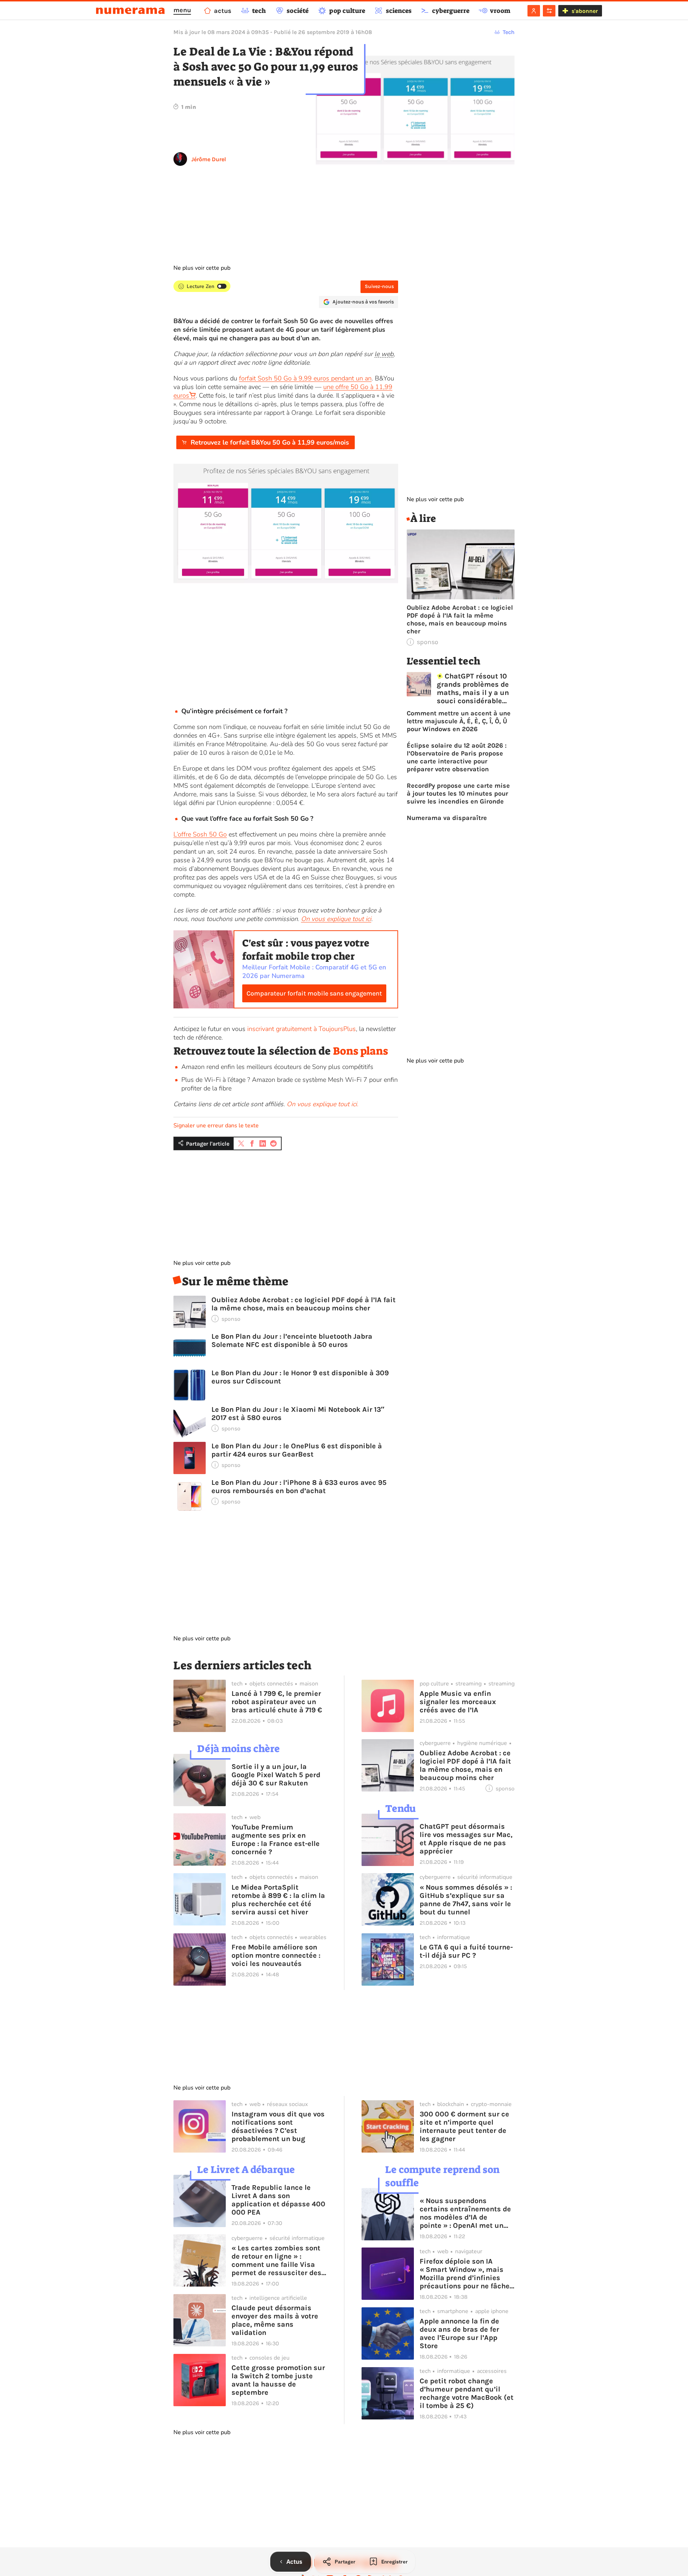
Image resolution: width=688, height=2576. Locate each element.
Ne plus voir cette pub (202, 268)
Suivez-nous (379, 286)
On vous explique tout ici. (322, 1104)
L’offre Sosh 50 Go (200, 834)
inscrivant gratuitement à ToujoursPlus (302, 1029)
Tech (509, 32)
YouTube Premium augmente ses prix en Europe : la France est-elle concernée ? (276, 1839)
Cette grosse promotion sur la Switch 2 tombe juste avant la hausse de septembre (278, 2380)
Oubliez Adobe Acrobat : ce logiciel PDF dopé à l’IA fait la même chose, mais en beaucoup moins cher (304, 1304)
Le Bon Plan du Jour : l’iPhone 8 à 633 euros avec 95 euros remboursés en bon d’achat (299, 1487)
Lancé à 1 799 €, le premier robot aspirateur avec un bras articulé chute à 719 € (277, 1702)
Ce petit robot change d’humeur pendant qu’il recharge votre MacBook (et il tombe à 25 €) (467, 2393)
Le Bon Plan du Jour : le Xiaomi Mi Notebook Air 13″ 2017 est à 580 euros (298, 1414)
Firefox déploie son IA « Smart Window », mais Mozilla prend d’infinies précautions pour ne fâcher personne (466, 2274)
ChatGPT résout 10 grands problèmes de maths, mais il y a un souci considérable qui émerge (473, 689)
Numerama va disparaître (447, 818)
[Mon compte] (534, 11)
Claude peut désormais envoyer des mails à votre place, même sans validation (275, 2320)
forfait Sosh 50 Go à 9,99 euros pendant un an (305, 378)
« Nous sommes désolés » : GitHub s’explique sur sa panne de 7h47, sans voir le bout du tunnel (466, 1900)
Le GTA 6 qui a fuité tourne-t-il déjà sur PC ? (466, 1951)
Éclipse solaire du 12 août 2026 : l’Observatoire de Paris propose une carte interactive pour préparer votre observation (457, 757)
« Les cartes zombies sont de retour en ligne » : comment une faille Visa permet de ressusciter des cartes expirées (276, 2260)
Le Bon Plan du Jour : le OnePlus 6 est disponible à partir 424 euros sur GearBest (297, 1450)
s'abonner (585, 11)
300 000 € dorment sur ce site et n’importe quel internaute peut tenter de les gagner (464, 2126)
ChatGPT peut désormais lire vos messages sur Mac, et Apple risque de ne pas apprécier (466, 1839)
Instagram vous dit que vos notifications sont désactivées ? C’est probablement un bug (278, 2126)
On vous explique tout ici (336, 919)
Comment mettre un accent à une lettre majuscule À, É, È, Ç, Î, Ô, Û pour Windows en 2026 (459, 721)
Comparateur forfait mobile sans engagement (314, 993)
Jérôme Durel (209, 159)
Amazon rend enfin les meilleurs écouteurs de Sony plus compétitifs (277, 1067)
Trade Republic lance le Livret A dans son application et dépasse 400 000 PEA (278, 2200)
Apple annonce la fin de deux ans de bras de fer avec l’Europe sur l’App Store (459, 2333)
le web (384, 354)
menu (182, 10)
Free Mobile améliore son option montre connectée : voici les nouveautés (276, 1955)
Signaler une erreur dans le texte (216, 1126)
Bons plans (360, 1051)
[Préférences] (549, 11)
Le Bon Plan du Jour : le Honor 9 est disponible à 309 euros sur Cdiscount (300, 1377)
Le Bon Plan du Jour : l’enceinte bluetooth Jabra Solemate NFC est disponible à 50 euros (292, 1340)
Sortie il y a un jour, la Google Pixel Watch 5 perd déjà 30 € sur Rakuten (276, 1775)
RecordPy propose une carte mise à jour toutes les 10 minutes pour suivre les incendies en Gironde (458, 793)
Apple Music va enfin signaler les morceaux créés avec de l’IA (458, 1702)
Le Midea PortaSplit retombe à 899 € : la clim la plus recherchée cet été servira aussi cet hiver (278, 1900)
